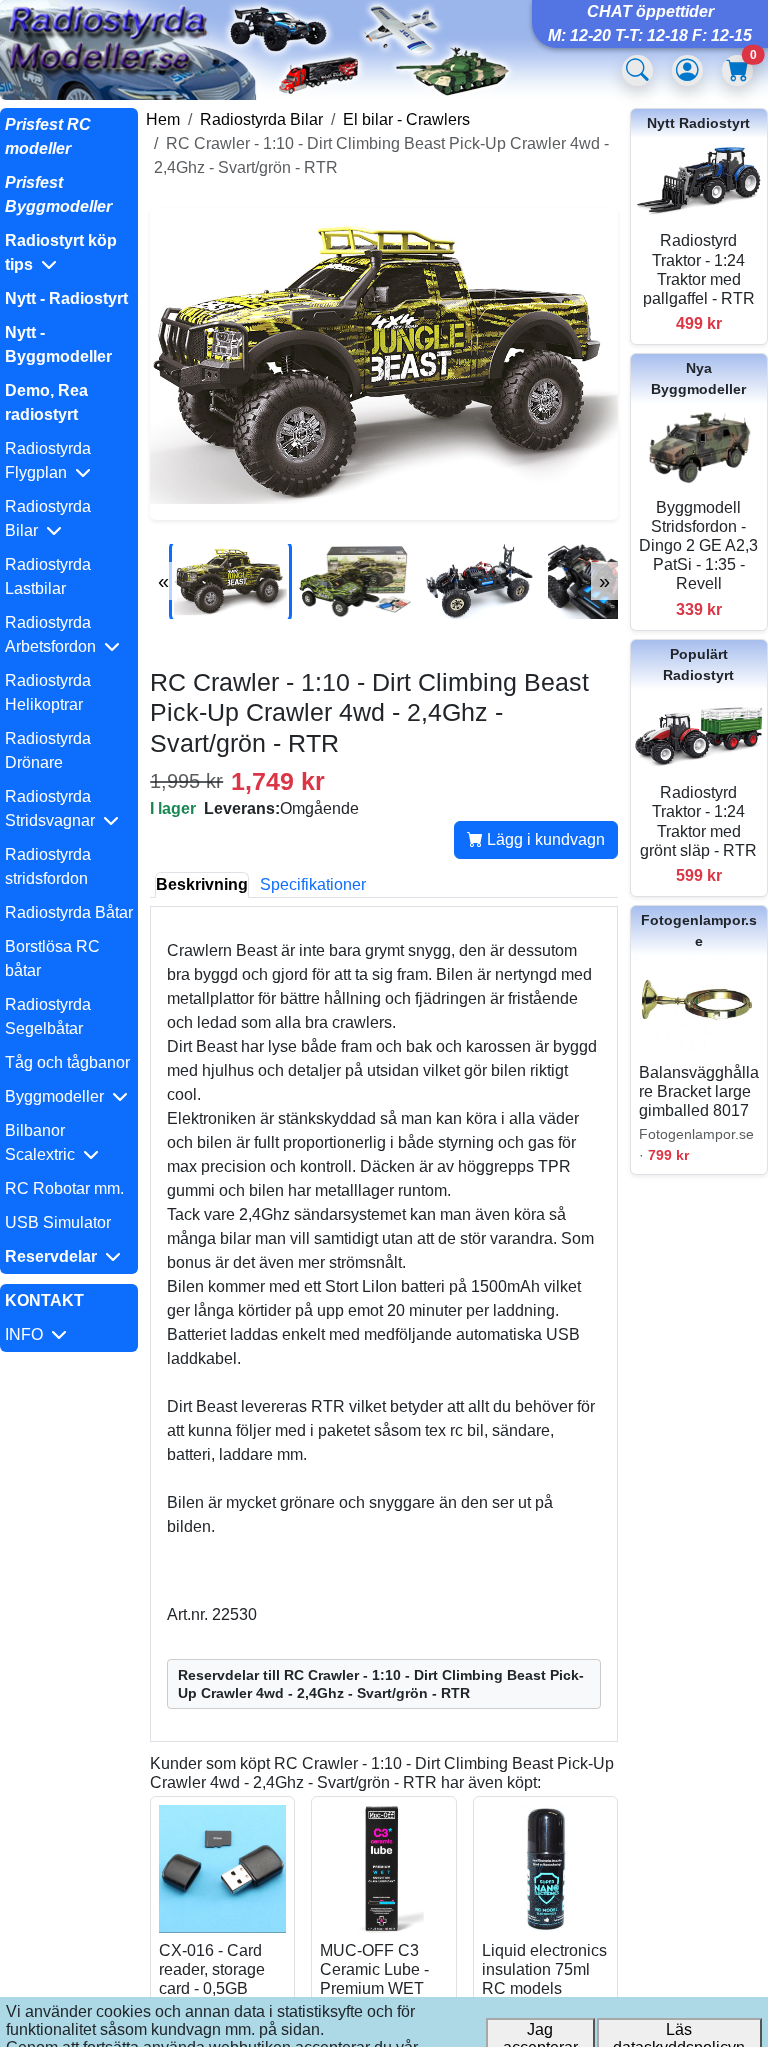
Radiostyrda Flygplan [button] (48, 460)
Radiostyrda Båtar (69, 912)
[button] (69, 253)
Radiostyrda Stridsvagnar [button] (54, 808)
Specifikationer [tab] (313, 884)
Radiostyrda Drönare (48, 750)
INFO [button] (28, 1334)
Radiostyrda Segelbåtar (48, 1016)
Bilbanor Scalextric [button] (44, 1142)
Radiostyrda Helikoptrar (48, 692)
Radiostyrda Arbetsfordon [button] (54, 634)
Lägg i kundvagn (544, 839)
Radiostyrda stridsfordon (48, 866)
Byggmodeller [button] (58, 1096)
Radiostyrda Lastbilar (48, 576)
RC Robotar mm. (64, 1188)
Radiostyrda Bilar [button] (48, 518)
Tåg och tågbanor (67, 1062)
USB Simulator (58, 1222)
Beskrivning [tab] (202, 884)
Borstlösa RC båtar (52, 958)
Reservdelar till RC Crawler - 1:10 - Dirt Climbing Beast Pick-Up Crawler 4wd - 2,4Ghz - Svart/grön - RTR (381, 1684)
